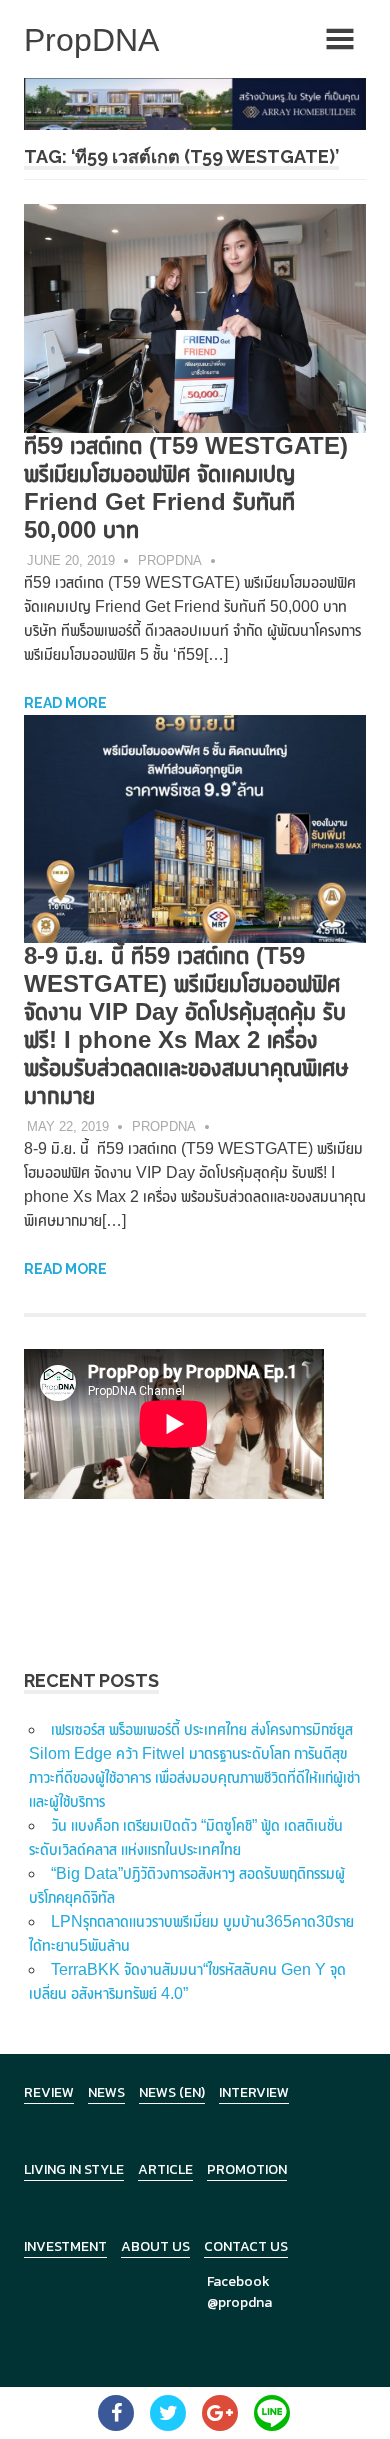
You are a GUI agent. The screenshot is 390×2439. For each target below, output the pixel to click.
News (106, 2092)
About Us (155, 2246)
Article (165, 2169)
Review (49, 2092)
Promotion (247, 2169)
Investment (65, 2246)
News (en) (172, 2092)
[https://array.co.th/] (195, 102)
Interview (254, 2092)
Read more (65, 703)
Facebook (238, 2281)
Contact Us (246, 2246)
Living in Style (74, 2169)
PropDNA (170, 560)
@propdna (239, 2302)
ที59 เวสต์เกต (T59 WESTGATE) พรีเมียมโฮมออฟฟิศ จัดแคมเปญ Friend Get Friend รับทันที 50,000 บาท (186, 487)
